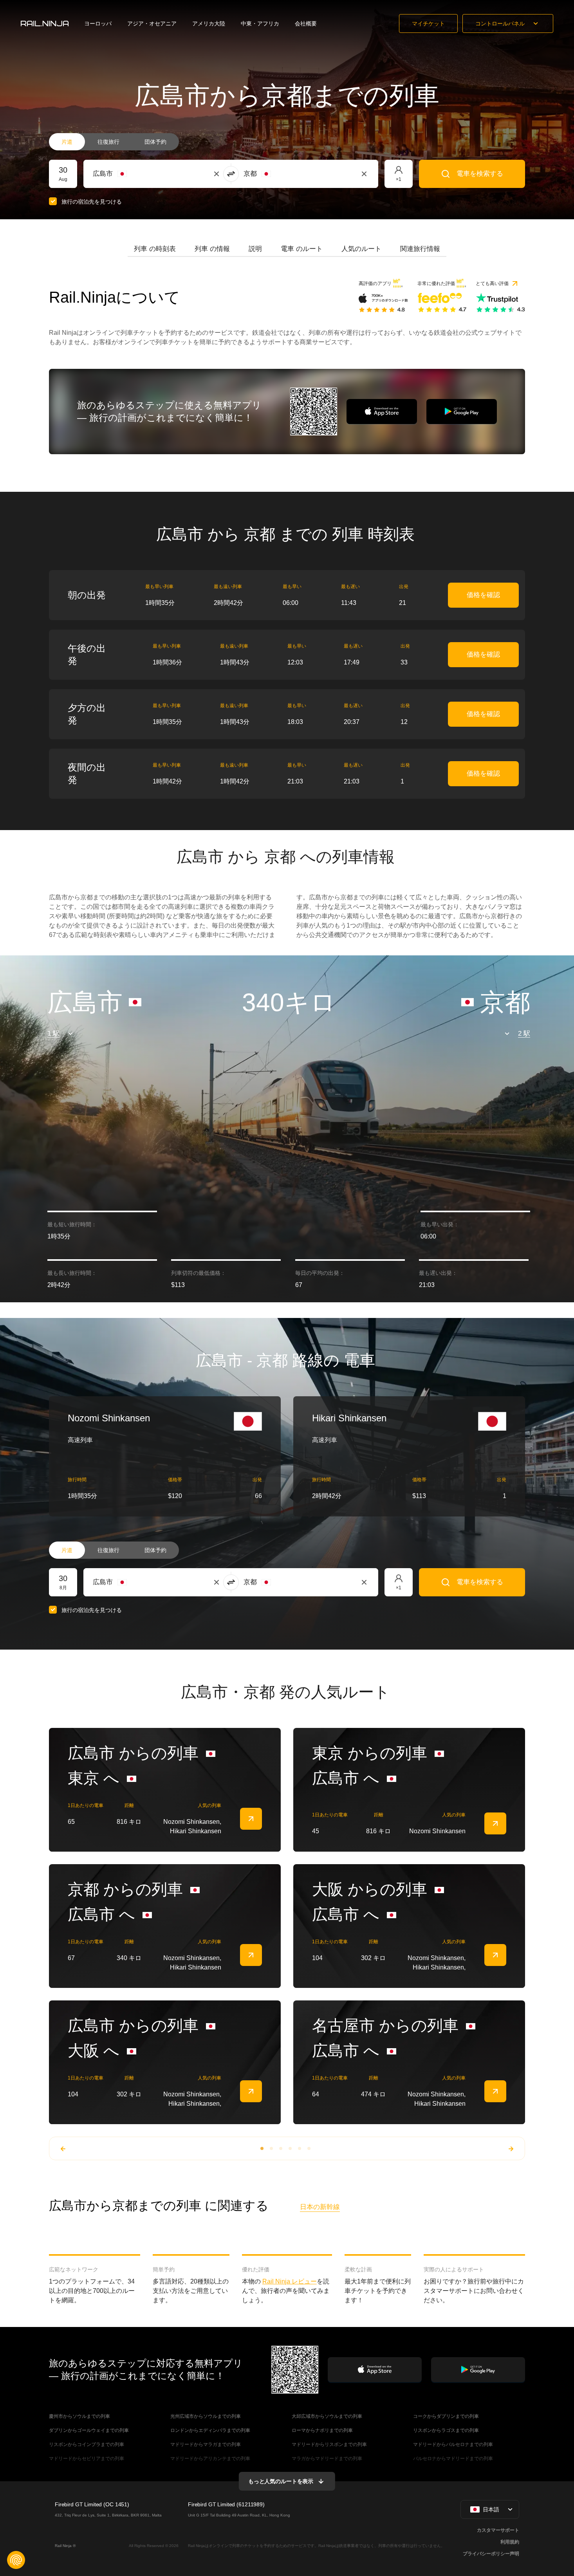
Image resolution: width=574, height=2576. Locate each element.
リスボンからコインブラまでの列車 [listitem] (87, 2444)
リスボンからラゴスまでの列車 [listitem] (446, 2430)
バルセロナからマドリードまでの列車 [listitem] (453, 2459)
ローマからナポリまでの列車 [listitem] (322, 2430)
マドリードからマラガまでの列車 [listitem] (206, 2444)
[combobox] (136, 174)
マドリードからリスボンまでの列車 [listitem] (329, 2444)
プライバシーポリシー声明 (491, 2554)
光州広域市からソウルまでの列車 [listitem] (206, 2416)
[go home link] (45, 23)
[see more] (251, 1819)
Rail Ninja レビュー (290, 2281)
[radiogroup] (114, 142)
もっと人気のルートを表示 (281, 2481)
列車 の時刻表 (155, 249)
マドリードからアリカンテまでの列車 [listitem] (210, 2459)
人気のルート (361, 249)
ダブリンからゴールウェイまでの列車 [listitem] (89, 2430)
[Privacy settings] (16, 2560)
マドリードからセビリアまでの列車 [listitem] (87, 2459)
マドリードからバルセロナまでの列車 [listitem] (453, 2444)
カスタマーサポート (498, 2530)
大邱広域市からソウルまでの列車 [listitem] (327, 2416)
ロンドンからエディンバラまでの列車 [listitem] (210, 2430)
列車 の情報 (212, 249)
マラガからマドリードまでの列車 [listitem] (327, 2459)
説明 (255, 249)
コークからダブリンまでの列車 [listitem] (446, 2416)
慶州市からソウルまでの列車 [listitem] (79, 2416)
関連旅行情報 (420, 249)
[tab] (155, 249)
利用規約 (510, 2542)
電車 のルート (302, 249)
